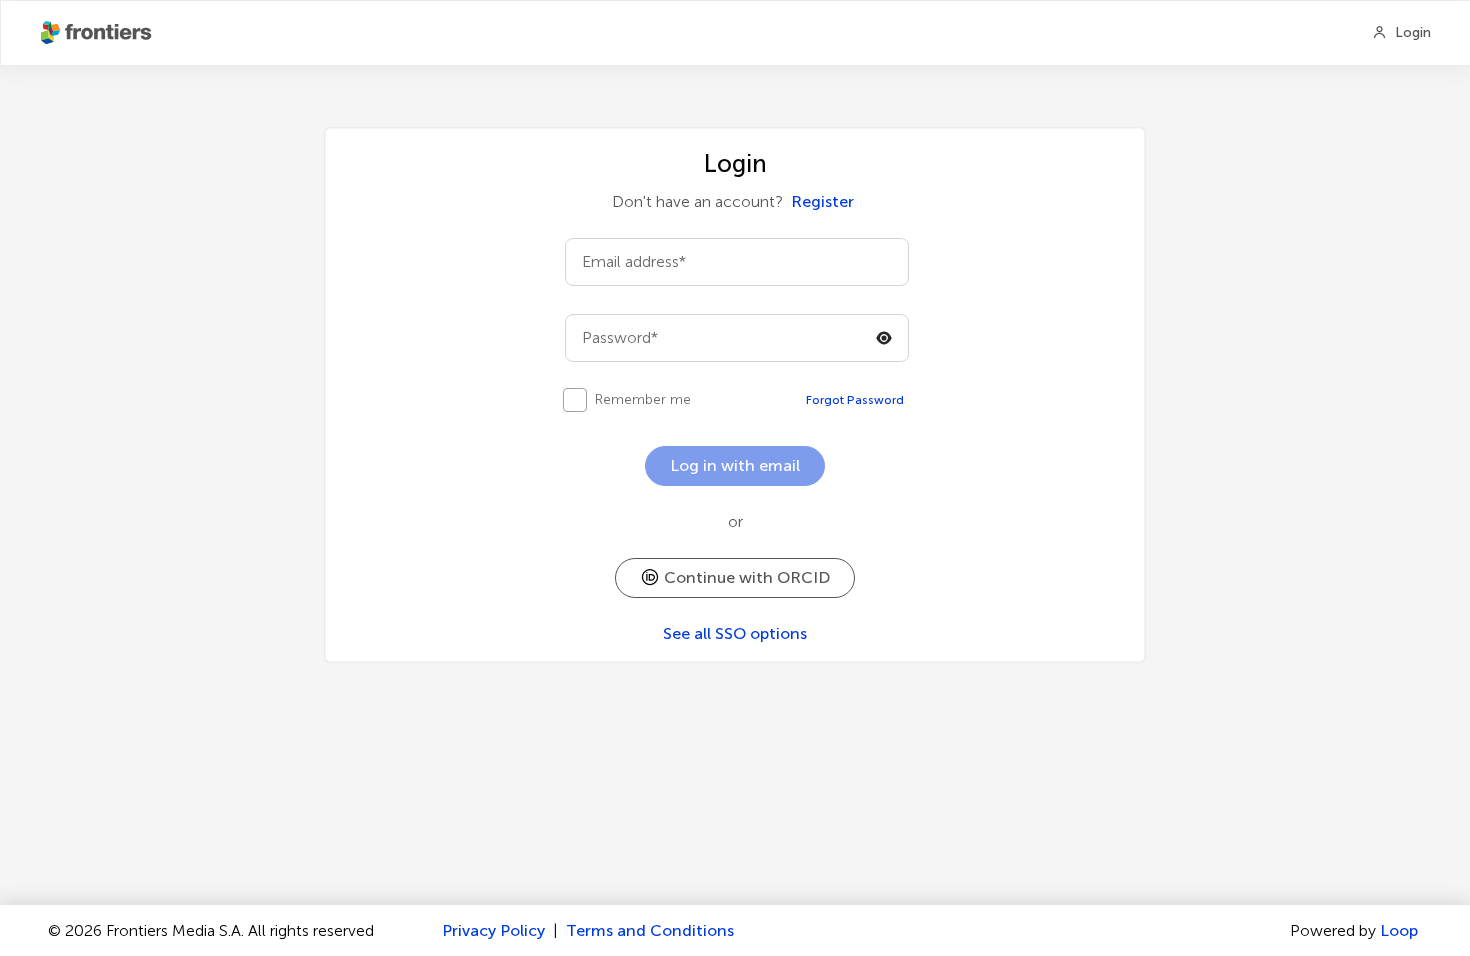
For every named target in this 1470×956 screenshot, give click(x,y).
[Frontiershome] (98, 33)
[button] (735, 578)
